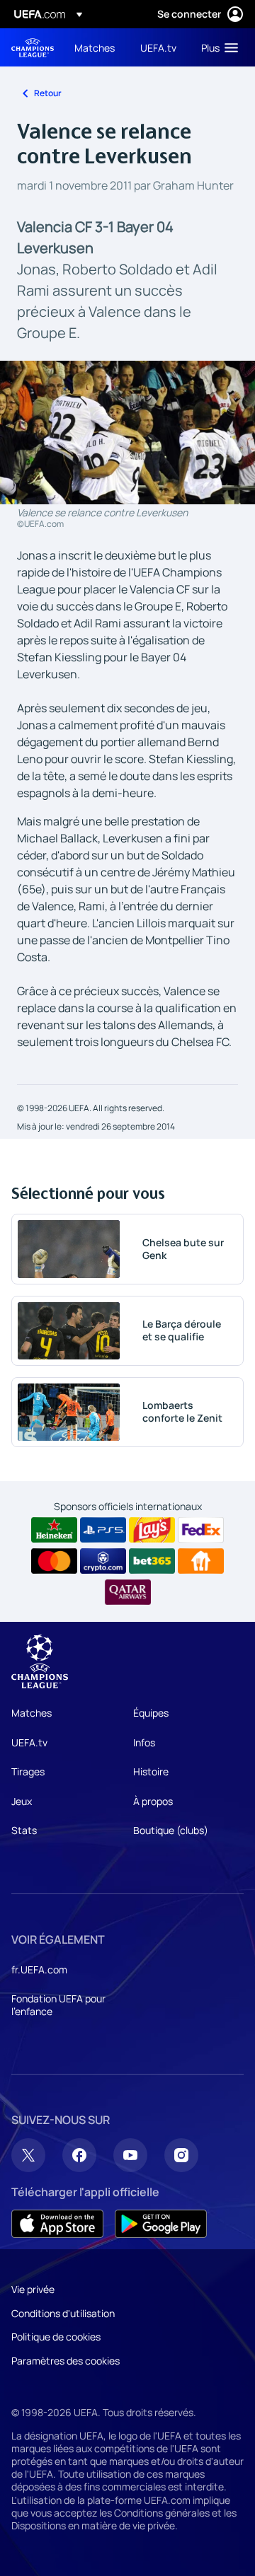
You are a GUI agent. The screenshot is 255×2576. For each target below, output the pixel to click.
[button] (216, 47)
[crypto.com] (103, 1561)
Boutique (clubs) (171, 1830)
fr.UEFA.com (39, 1969)
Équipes (151, 1713)
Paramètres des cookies (66, 2361)
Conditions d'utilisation (63, 2313)
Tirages (28, 1771)
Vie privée (33, 2289)
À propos (153, 1801)
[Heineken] (54, 1530)
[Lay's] (152, 1530)
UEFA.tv (29, 1742)
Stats (24, 1830)
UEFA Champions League (33, 48)
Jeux (22, 1801)
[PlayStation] (103, 1530)
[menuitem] (95, 47)
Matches (32, 1713)
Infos (144, 1742)
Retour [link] (48, 93)
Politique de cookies (56, 2337)
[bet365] (152, 1561)
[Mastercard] (54, 1561)
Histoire (151, 1771)
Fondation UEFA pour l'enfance (58, 2005)
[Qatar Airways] (128, 1592)
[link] (95, 47)
